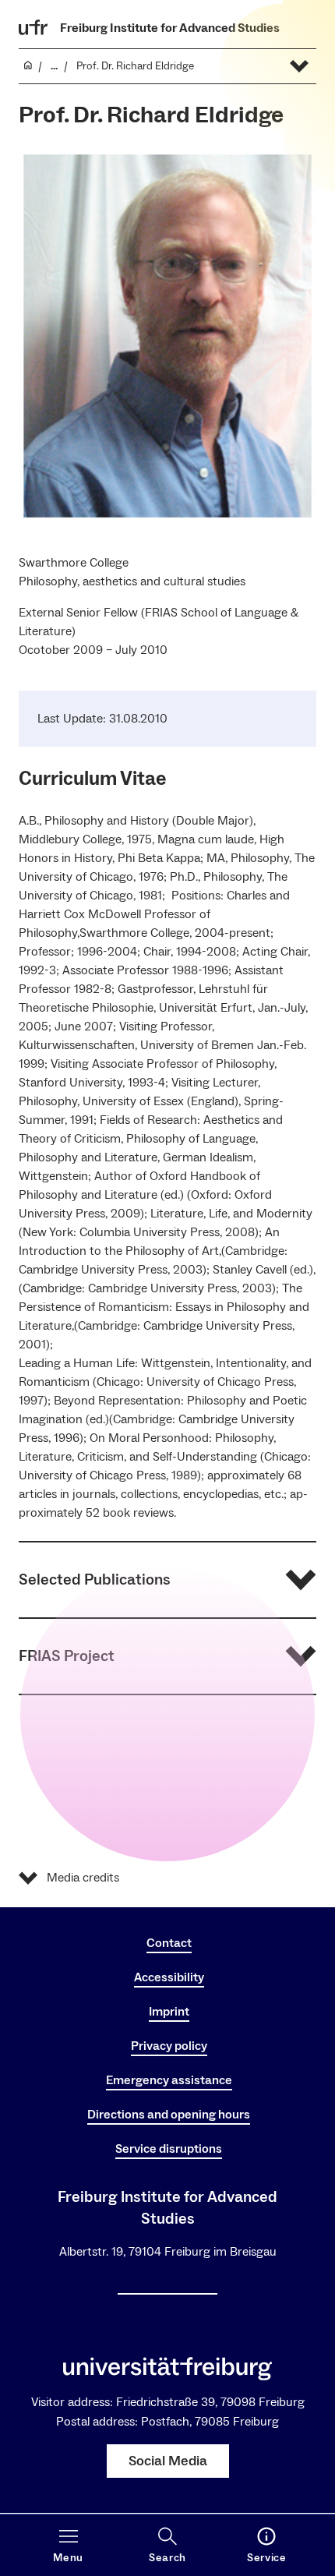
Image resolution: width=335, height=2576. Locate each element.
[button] (167, 1580)
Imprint (169, 2012)
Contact (169, 1943)
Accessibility (169, 1977)
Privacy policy (169, 2046)
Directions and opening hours (169, 2115)
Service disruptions (169, 2149)
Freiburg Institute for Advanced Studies (170, 28)
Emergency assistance (169, 2080)
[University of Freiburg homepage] (33, 27)
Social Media (168, 2461)
